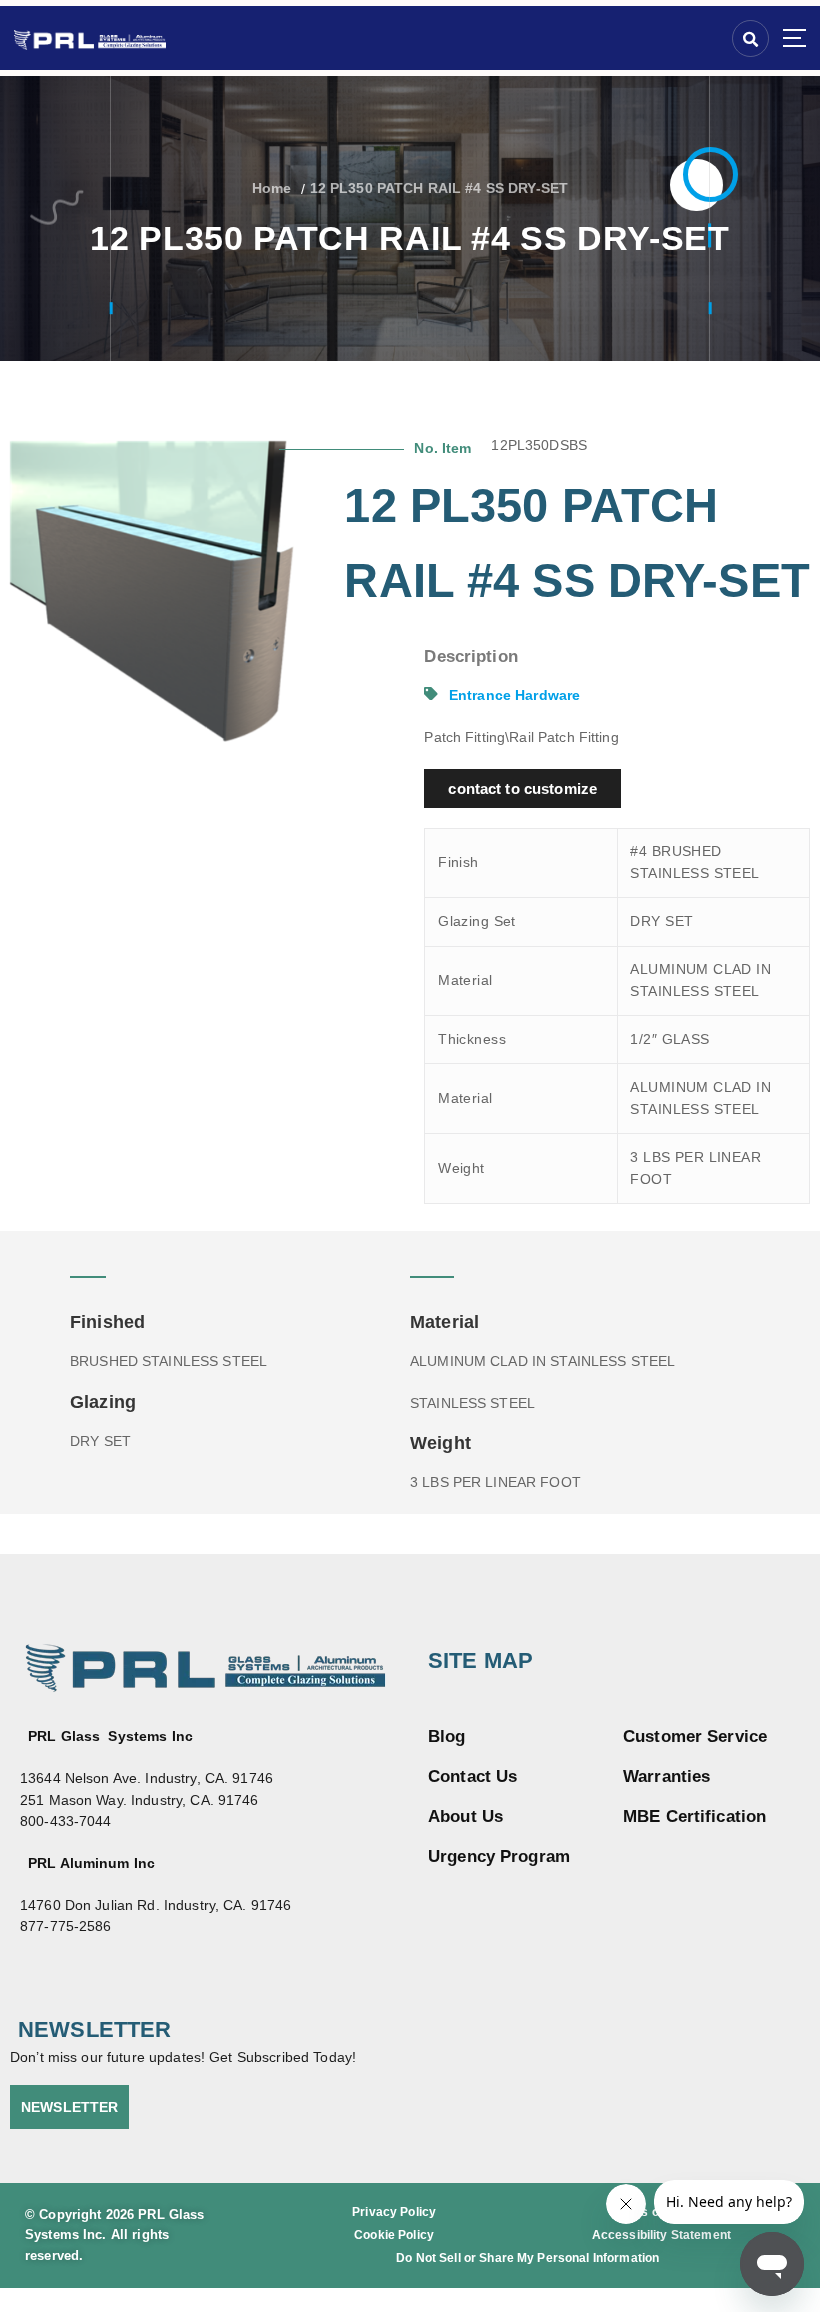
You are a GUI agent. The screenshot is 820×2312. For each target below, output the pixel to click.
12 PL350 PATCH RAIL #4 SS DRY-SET (439, 188)
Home (272, 188)
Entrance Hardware (514, 695)
